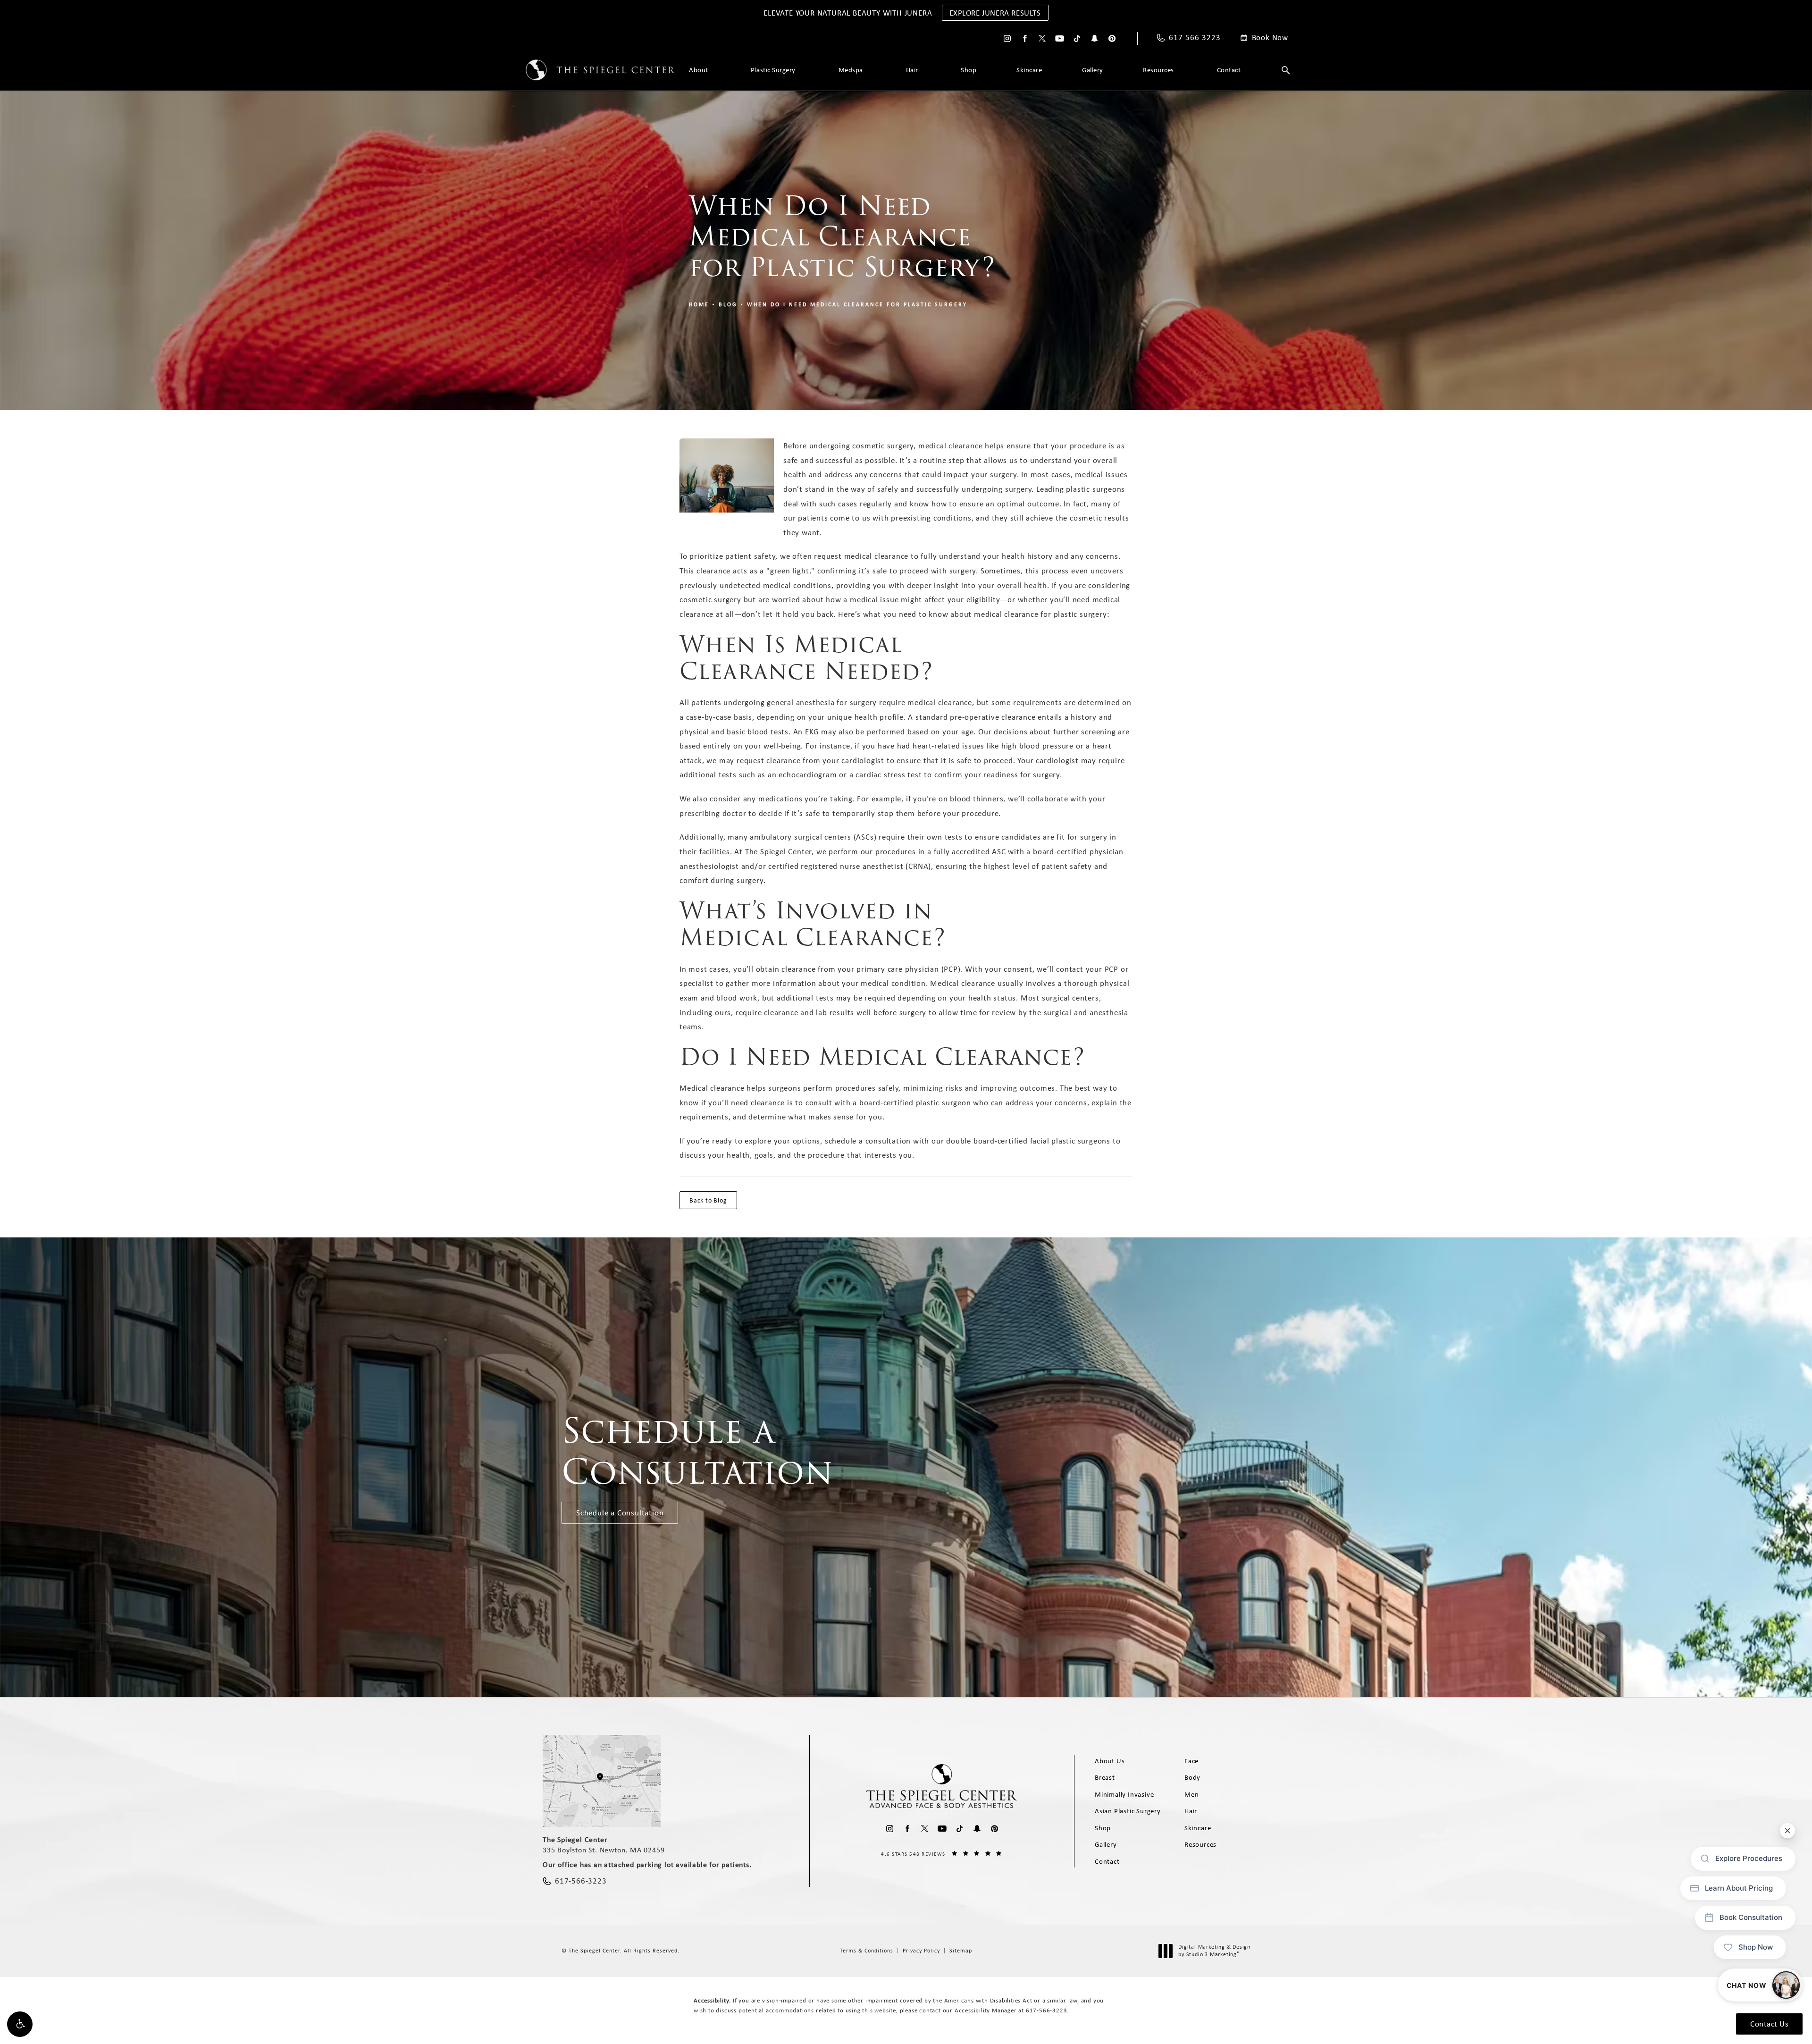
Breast (1105, 1777)
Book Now (1270, 38)
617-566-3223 (1047, 2010)
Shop (969, 70)
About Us (1110, 1761)
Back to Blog (708, 1200)
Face (1191, 1761)
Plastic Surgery (773, 70)
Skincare (1029, 70)
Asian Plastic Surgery (1128, 1811)
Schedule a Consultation (620, 1513)
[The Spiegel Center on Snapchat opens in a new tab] (1095, 38)
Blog (728, 304)
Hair (912, 70)
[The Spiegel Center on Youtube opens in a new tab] (1060, 38)
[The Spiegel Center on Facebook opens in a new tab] (1025, 38)
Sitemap (961, 1951)
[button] (20, 2024)
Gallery (1093, 70)
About (699, 70)
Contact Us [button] (1769, 2024)
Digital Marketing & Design (1214, 1951)
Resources (1158, 70)
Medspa (851, 70)
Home (699, 304)
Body (1192, 1777)
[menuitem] (1007, 38)
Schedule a (697, 1451)
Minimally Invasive (1124, 1794)
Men (1191, 1794)
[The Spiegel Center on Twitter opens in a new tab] (1042, 38)
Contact (1229, 70)
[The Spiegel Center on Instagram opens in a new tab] (1007, 38)
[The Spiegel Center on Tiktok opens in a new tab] (1077, 38)
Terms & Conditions (867, 1951)
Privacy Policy (921, 1951)
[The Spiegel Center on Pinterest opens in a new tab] (1112, 38)
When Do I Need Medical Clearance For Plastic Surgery (857, 304)
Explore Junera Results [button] (995, 13)
